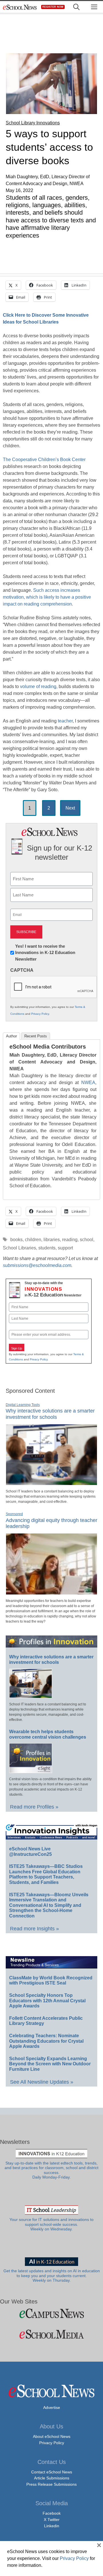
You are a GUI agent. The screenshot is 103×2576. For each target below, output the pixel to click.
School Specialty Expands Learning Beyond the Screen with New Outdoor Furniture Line (50, 2064)
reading (70, 1240)
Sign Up (17, 1348)
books (16, 1240)
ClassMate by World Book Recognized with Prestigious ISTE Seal (51, 1981)
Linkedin (52, 2526)
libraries (52, 1240)
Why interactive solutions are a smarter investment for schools (50, 1414)
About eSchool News (52, 2436)
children (33, 1240)
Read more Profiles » (34, 1807)
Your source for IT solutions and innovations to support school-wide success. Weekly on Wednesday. (51, 2224)
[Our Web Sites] (51, 2313)
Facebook (52, 2513)
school (87, 1240)
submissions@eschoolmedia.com (37, 1265)
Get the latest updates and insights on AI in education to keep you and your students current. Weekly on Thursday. (52, 2276)
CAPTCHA (22, 970)
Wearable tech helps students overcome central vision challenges (48, 1734)
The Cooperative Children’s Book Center (44, 460)
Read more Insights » (34, 1929)
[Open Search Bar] (76, 7)
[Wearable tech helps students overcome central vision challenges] (31, 1770)
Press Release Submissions (51, 2484)
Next (70, 808)
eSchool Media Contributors (48, 1047)
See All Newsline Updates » (42, 2082)
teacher (65, 721)
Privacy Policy (40, 1014)
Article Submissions (52, 2478)
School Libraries (19, 1248)
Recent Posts (36, 1036)
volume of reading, (39, 686)
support (65, 1248)
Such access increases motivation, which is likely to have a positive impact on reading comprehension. (47, 597)
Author (11, 1036)
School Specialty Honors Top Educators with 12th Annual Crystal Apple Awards (47, 2001)
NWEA (88, 1083)
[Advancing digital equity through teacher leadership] (51, 1592)
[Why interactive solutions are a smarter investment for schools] (51, 1483)
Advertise (52, 2407)
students (47, 1248)
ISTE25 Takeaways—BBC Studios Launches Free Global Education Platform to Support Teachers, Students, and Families (46, 1874)
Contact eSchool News (52, 2472)
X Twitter (52, 2520)
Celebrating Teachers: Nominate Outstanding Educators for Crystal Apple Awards (46, 2041)
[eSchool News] (20, 7)
